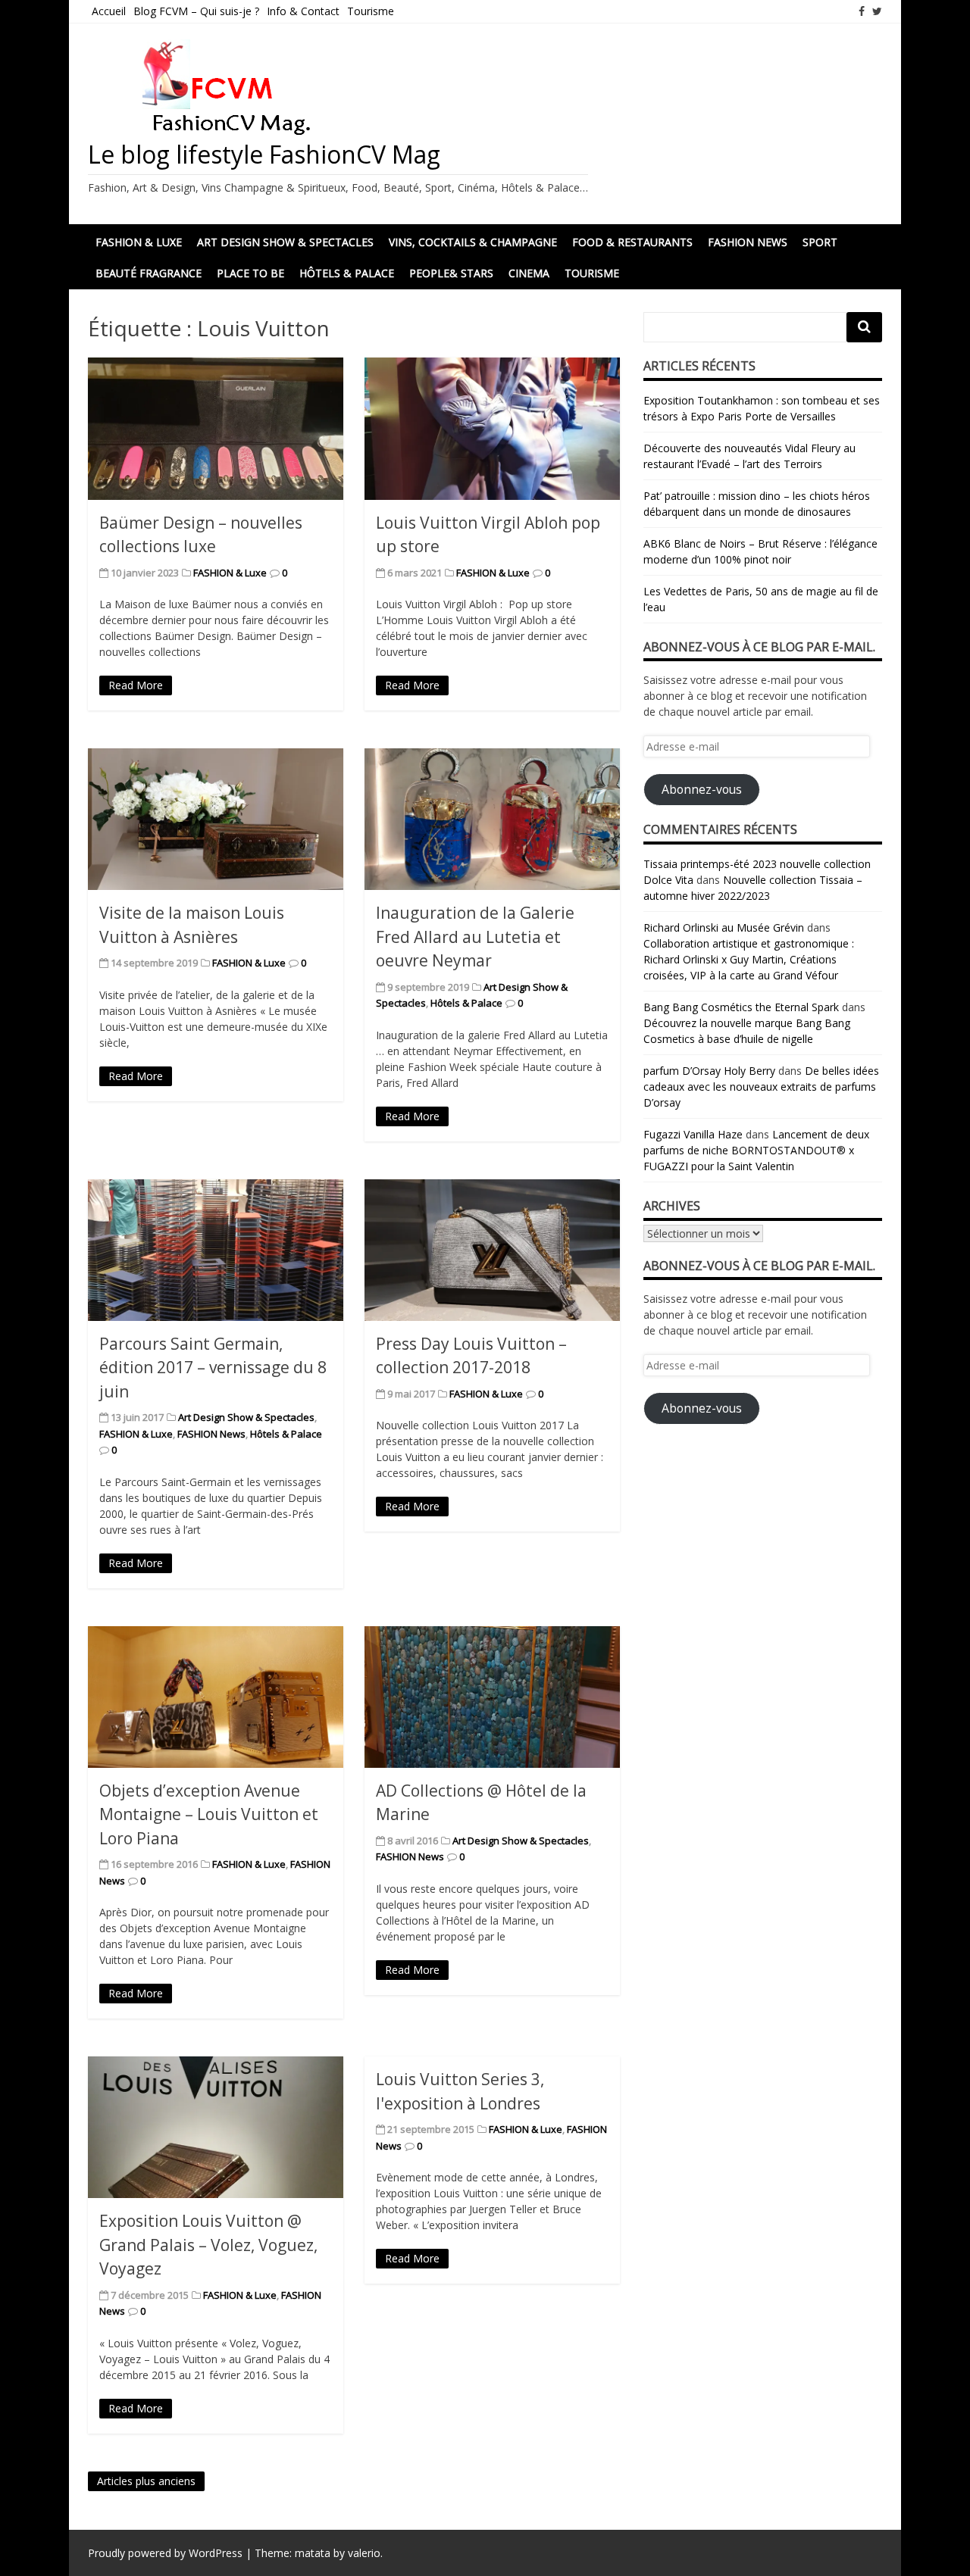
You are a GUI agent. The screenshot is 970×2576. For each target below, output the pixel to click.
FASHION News (748, 242)
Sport (820, 242)
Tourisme (371, 11)
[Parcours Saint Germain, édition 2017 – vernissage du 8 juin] (216, 1250)
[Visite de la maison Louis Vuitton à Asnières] (216, 819)
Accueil (109, 11)
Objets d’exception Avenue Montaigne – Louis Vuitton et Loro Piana (209, 1814)
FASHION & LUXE (139, 242)
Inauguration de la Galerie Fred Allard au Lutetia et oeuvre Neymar (475, 937)
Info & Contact (303, 11)
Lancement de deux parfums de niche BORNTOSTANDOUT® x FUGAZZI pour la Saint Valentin (756, 1150)
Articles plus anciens (146, 2481)
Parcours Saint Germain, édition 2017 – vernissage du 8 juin (213, 1368)
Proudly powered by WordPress (165, 2553)
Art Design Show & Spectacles (285, 242)
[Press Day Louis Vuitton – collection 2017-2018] (492, 1250)
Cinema (529, 273)
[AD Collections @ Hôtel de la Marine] (492, 1697)
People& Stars (451, 273)
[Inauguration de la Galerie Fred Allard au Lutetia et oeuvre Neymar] (492, 819)
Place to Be (250, 273)
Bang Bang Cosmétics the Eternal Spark (741, 1007)
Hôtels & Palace (347, 273)
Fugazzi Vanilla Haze (693, 1134)
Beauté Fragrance (149, 273)
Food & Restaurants (632, 242)
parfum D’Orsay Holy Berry (709, 1071)
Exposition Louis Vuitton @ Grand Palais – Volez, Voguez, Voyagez (208, 2245)
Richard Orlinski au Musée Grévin (724, 927)
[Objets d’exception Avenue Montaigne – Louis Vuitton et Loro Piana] (216, 1697)
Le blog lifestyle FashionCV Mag (264, 154)
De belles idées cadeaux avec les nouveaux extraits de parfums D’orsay (761, 1087)
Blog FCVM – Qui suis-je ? (196, 11)
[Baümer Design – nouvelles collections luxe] (216, 428)
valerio (364, 2553)
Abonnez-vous (702, 789)
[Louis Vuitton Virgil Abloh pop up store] (492, 428)
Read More (136, 685)
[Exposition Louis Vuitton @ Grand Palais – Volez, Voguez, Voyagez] (216, 2127)
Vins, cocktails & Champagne (473, 242)
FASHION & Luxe (230, 573)
